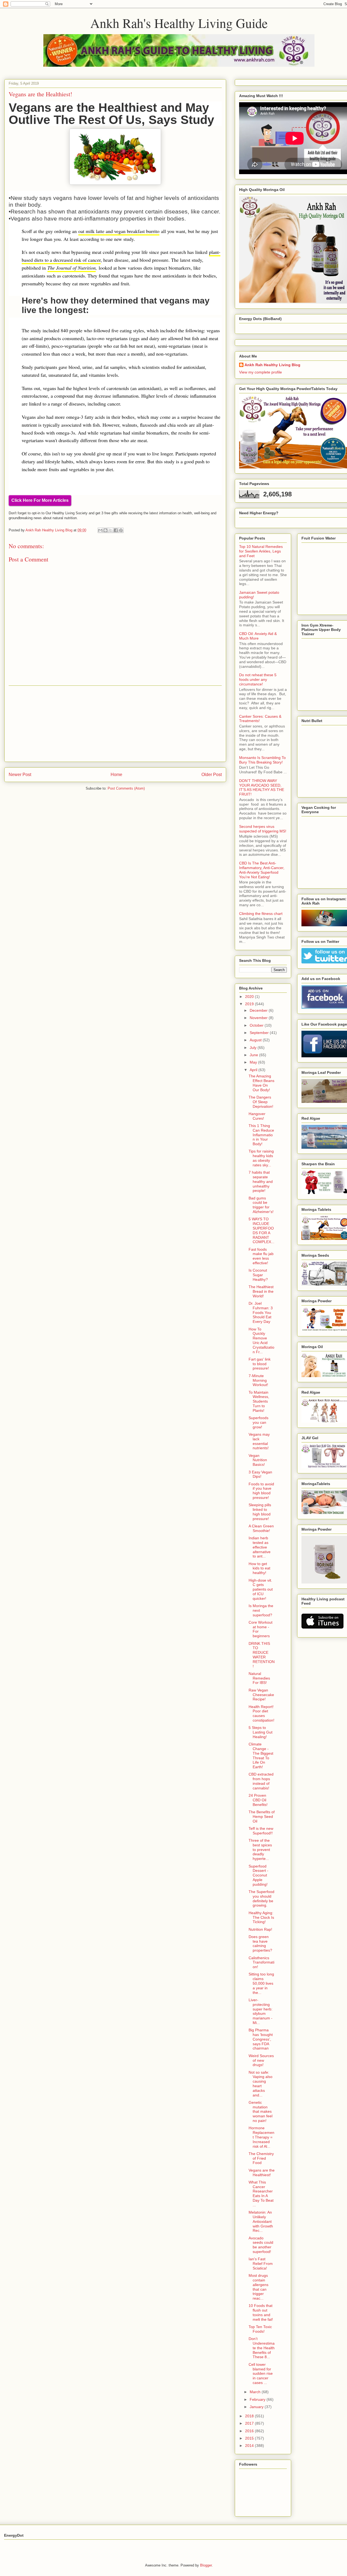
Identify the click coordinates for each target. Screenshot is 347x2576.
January (257, 2407)
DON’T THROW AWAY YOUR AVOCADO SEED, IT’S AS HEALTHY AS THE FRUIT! (262, 787)
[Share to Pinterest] (121, 530)
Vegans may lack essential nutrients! (259, 1441)
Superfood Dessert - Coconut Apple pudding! (258, 1875)
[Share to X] (111, 530)
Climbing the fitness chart (261, 914)
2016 (250, 2431)
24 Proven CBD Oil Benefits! (258, 1800)
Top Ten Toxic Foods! (260, 2329)
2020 (250, 997)
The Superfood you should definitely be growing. (261, 1898)
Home (116, 775)
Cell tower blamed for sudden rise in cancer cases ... (261, 2374)
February (258, 2399)
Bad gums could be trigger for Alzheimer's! (261, 1205)
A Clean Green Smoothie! (261, 1528)
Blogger (206, 2565)
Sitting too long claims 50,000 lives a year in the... (261, 1983)
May (254, 1062)
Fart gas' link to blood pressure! (260, 1364)
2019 (250, 1004)
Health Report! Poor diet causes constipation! (261, 1713)
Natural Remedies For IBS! (259, 1678)
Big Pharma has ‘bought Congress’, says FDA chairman (261, 2039)
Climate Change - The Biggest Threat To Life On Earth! (261, 1755)
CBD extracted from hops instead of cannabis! (261, 1781)
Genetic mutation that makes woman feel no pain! (261, 2111)
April (254, 1070)
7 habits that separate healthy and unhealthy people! (261, 1181)
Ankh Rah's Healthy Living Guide (179, 23)
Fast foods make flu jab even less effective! (261, 1256)
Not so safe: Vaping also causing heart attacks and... (261, 2084)
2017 (250, 2423)
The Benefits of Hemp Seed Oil (262, 1817)
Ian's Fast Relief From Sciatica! (261, 2264)
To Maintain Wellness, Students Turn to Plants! (259, 1401)
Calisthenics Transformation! (261, 1962)
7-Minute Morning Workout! (258, 1380)
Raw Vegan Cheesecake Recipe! (261, 1695)
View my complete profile (261, 372)
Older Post (212, 775)
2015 (250, 2438)
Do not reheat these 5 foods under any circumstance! (258, 679)
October (257, 1025)
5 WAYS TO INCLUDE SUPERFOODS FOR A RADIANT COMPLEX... (261, 1230)
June (254, 1055)
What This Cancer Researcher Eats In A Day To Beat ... (261, 2194)
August (256, 1040)
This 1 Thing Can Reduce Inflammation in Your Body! (261, 1135)
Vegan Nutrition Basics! (258, 1460)
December (259, 1010)
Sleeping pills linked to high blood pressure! (260, 1512)
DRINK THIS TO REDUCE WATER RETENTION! (262, 1655)
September (260, 1033)
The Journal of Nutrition (72, 268)
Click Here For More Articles (40, 500)
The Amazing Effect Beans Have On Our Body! (261, 1083)
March (256, 2392)
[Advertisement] (115, 724)
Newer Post (20, 775)
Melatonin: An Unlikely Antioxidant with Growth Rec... (261, 2221)
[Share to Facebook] (116, 530)
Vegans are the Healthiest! (262, 2173)
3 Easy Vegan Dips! (260, 1474)
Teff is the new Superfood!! (261, 1831)
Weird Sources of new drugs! (261, 2060)
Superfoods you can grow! (258, 1422)
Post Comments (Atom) (126, 788)
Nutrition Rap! (260, 1929)
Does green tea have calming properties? (260, 1943)
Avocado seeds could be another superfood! (261, 2245)
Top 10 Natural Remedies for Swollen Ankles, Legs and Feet (261, 551)
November (259, 1018)
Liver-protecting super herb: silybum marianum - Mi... (261, 2011)
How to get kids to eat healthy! (259, 1568)
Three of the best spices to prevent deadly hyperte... (260, 1849)
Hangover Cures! (257, 1116)
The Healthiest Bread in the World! (261, 1291)
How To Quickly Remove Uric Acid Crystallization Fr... (261, 1340)
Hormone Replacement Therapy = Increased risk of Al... (261, 2137)
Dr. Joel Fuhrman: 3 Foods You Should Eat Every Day (261, 1312)
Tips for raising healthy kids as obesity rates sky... (261, 1158)
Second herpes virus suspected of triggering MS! (263, 829)
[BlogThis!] (105, 530)
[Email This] (100, 530)
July (254, 1048)
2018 (250, 2416)
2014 (250, 2446)
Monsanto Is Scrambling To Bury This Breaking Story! (262, 760)
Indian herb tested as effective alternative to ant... (260, 1547)
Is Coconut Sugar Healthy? (258, 1275)
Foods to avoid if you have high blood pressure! (261, 1491)
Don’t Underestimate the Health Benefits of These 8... (262, 2348)
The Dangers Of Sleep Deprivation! (261, 1102)
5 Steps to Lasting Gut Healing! (261, 1732)
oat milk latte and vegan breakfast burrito (119, 231)
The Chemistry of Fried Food (261, 2158)
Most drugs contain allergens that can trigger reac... (258, 2287)
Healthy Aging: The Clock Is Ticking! (261, 1917)
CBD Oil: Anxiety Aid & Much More (258, 636)
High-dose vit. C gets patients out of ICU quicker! (261, 1589)
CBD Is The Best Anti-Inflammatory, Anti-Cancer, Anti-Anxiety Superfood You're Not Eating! (262, 870)
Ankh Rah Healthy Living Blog (272, 365)
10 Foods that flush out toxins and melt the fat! (261, 2312)
